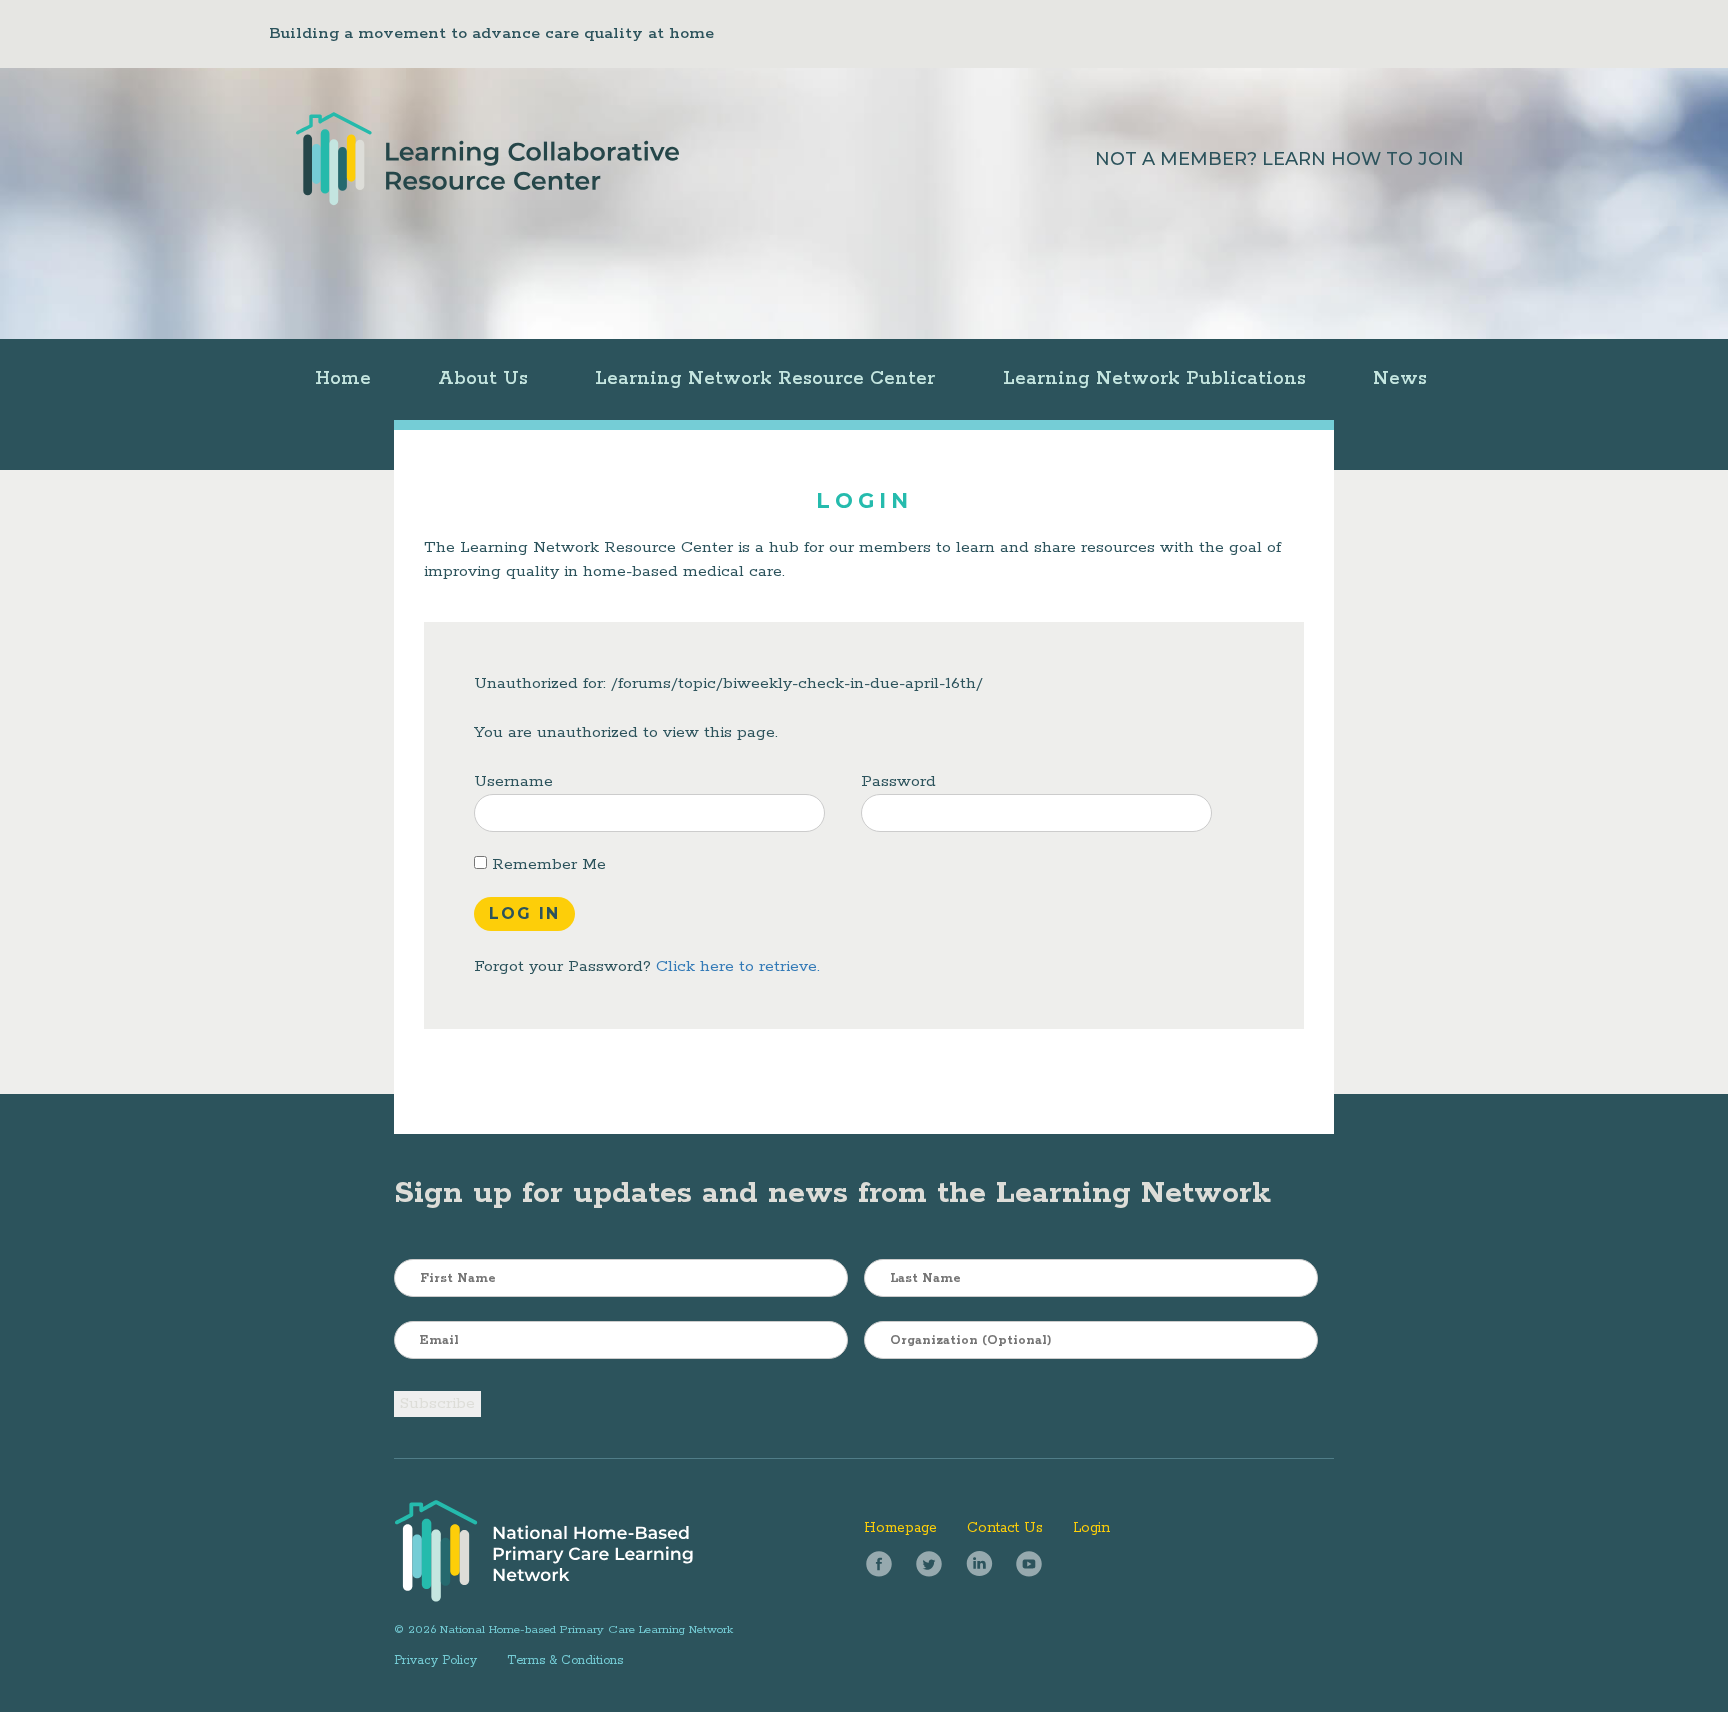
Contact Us (1005, 1528)
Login (1091, 1528)
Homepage (900, 1528)
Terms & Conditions (565, 1660)
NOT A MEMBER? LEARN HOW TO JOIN (1279, 159)
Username (513, 781)
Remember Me (546, 864)
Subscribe (437, 1403)
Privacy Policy (435, 1660)
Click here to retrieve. (738, 966)
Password (898, 781)
